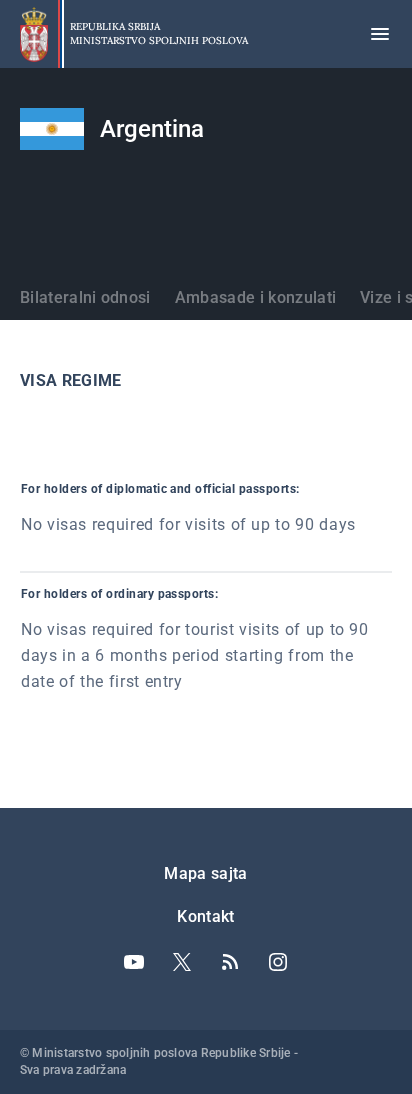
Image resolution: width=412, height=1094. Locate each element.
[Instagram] (278, 962)
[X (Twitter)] (182, 962)
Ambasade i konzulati (255, 297)
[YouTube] (134, 962)
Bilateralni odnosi (85, 297)
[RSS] (230, 962)
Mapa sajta (205, 873)
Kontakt (205, 916)
